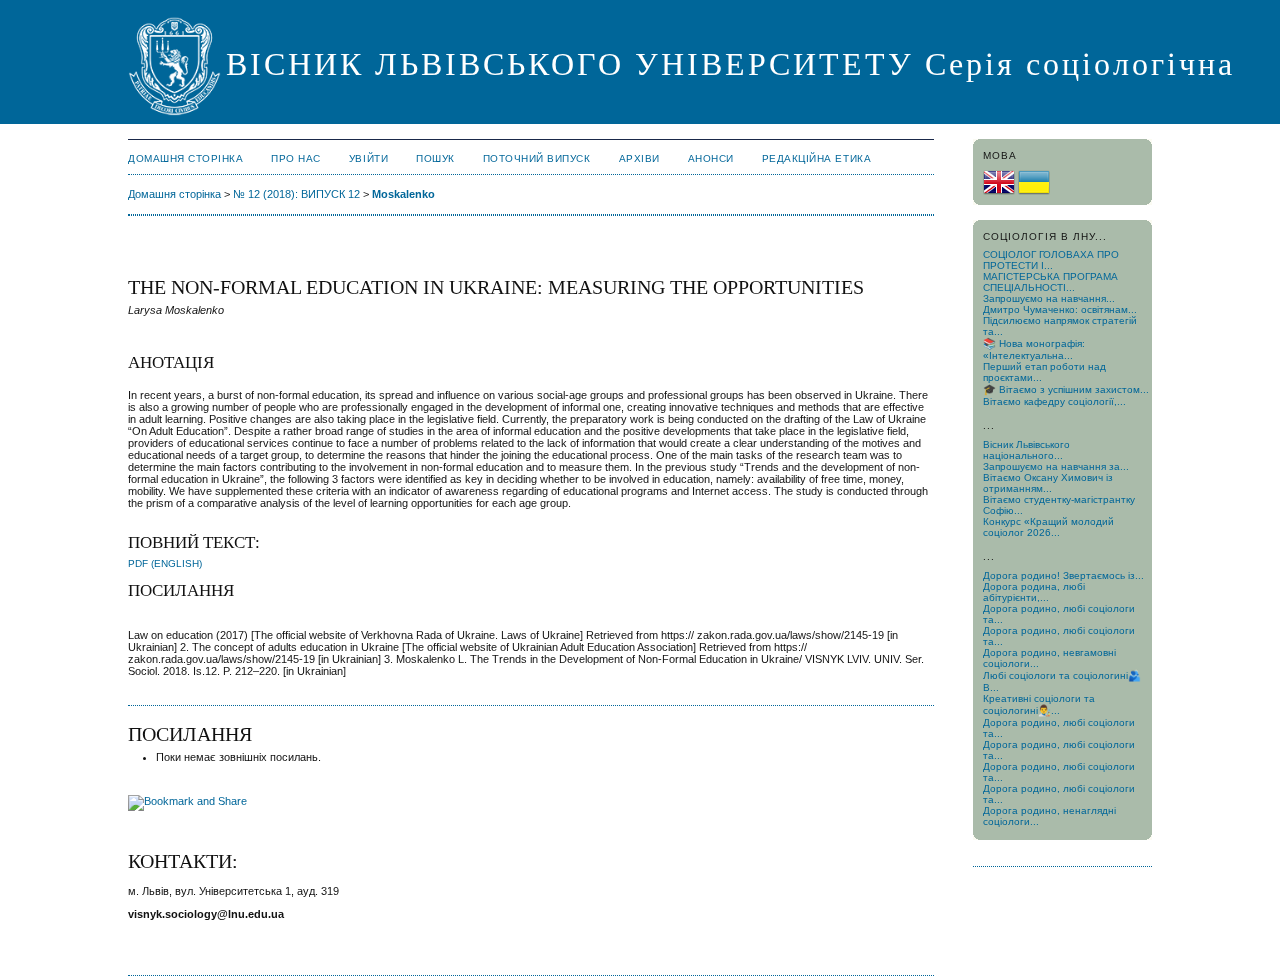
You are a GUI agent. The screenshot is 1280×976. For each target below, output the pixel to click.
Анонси (711, 158)
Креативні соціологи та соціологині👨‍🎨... (1039, 704)
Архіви (639, 158)
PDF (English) (165, 563)
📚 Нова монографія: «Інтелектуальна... (1034, 349)
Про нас (296, 158)
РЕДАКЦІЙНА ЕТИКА (816, 158)
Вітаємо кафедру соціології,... (1054, 401)
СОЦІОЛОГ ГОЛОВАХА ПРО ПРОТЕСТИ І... (1051, 260)
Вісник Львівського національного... (1026, 450)
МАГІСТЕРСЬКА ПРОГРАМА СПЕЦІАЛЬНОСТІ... (1050, 282)
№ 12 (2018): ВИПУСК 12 (296, 194)
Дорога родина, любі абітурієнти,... (1034, 592)
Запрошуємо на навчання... (1049, 298)
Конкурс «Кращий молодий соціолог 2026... (1048, 527)
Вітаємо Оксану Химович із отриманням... (1048, 483)
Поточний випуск (537, 158)
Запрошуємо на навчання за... (1056, 466)
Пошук (435, 158)
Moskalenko (403, 194)
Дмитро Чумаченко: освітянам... (1060, 309)
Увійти (368, 158)
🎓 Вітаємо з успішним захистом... (1066, 389)
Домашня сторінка (185, 158)
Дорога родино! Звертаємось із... (1063, 575)
